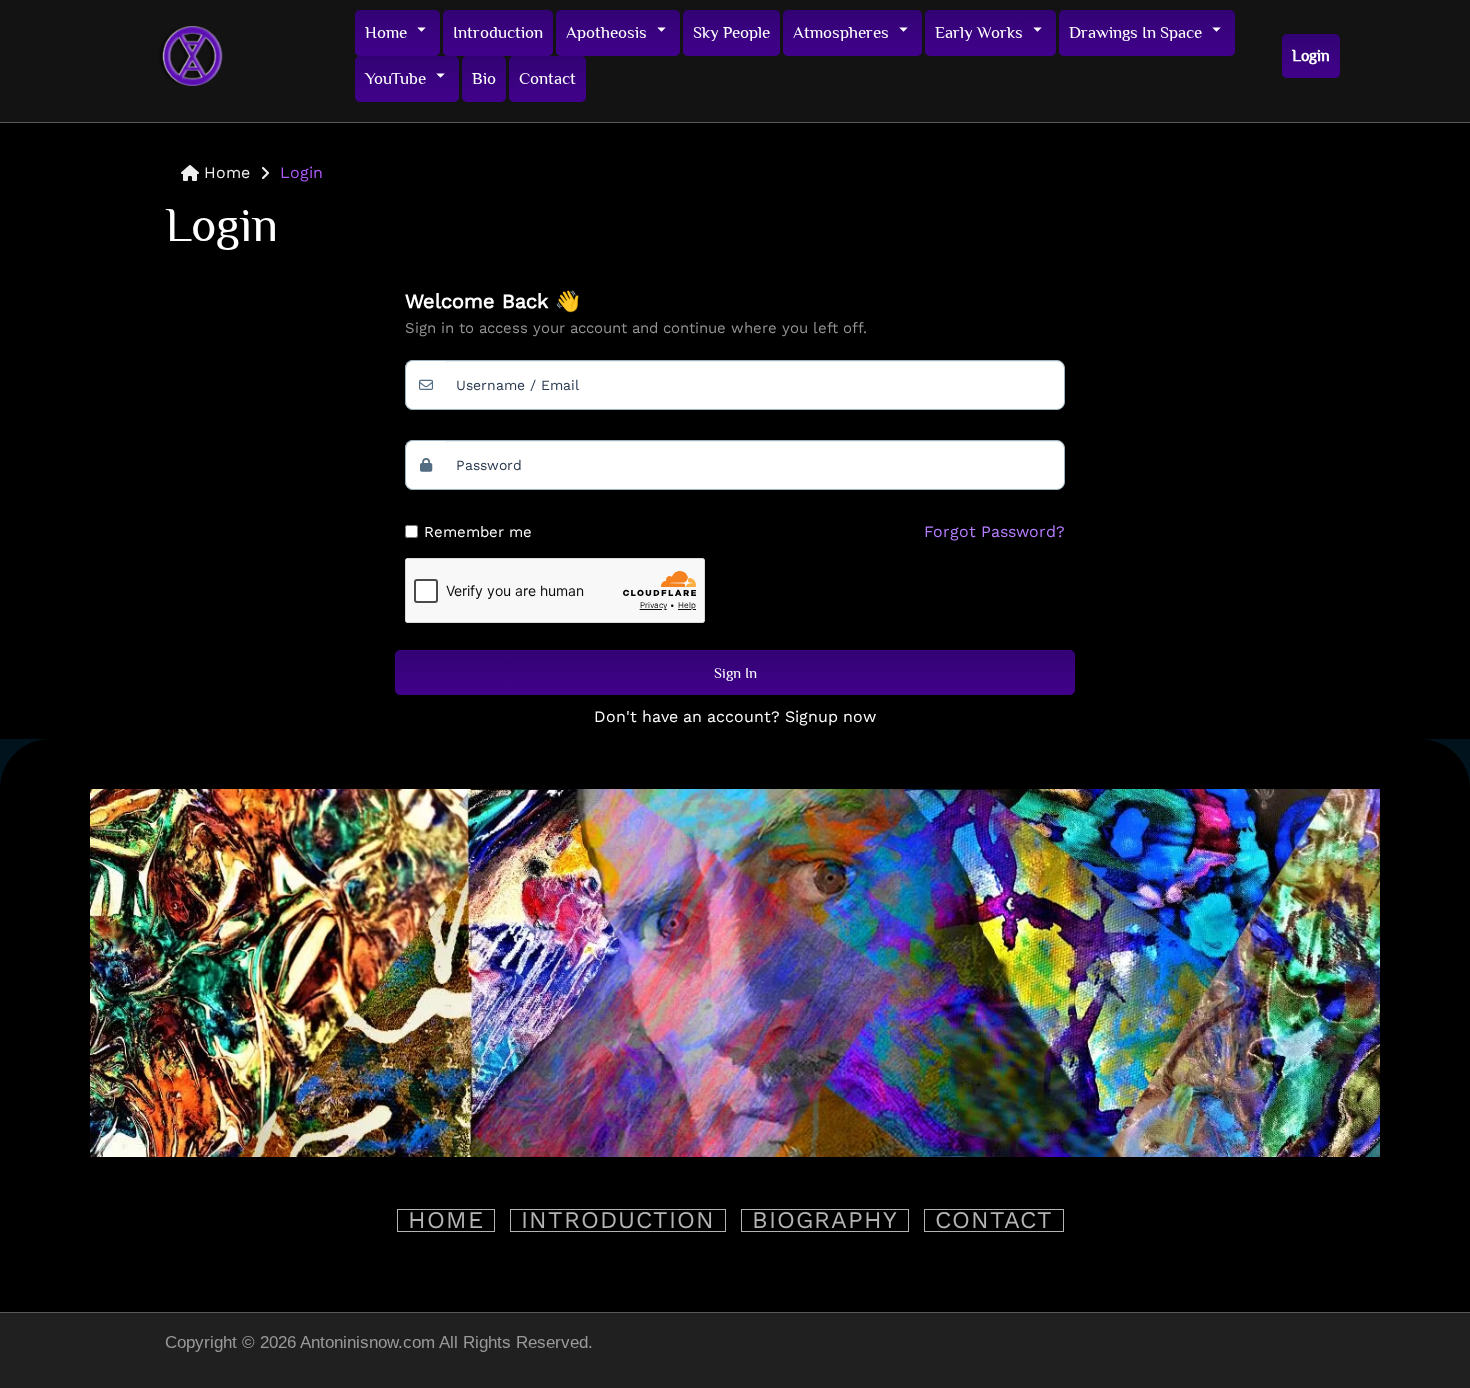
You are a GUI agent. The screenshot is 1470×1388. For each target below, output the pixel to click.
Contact (547, 78)
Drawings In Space (1135, 32)
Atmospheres (841, 32)
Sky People (731, 32)
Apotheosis (606, 32)
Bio (484, 78)
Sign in (735, 672)
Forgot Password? (994, 531)
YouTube (395, 78)
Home (386, 32)
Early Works (979, 32)
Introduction (498, 32)
